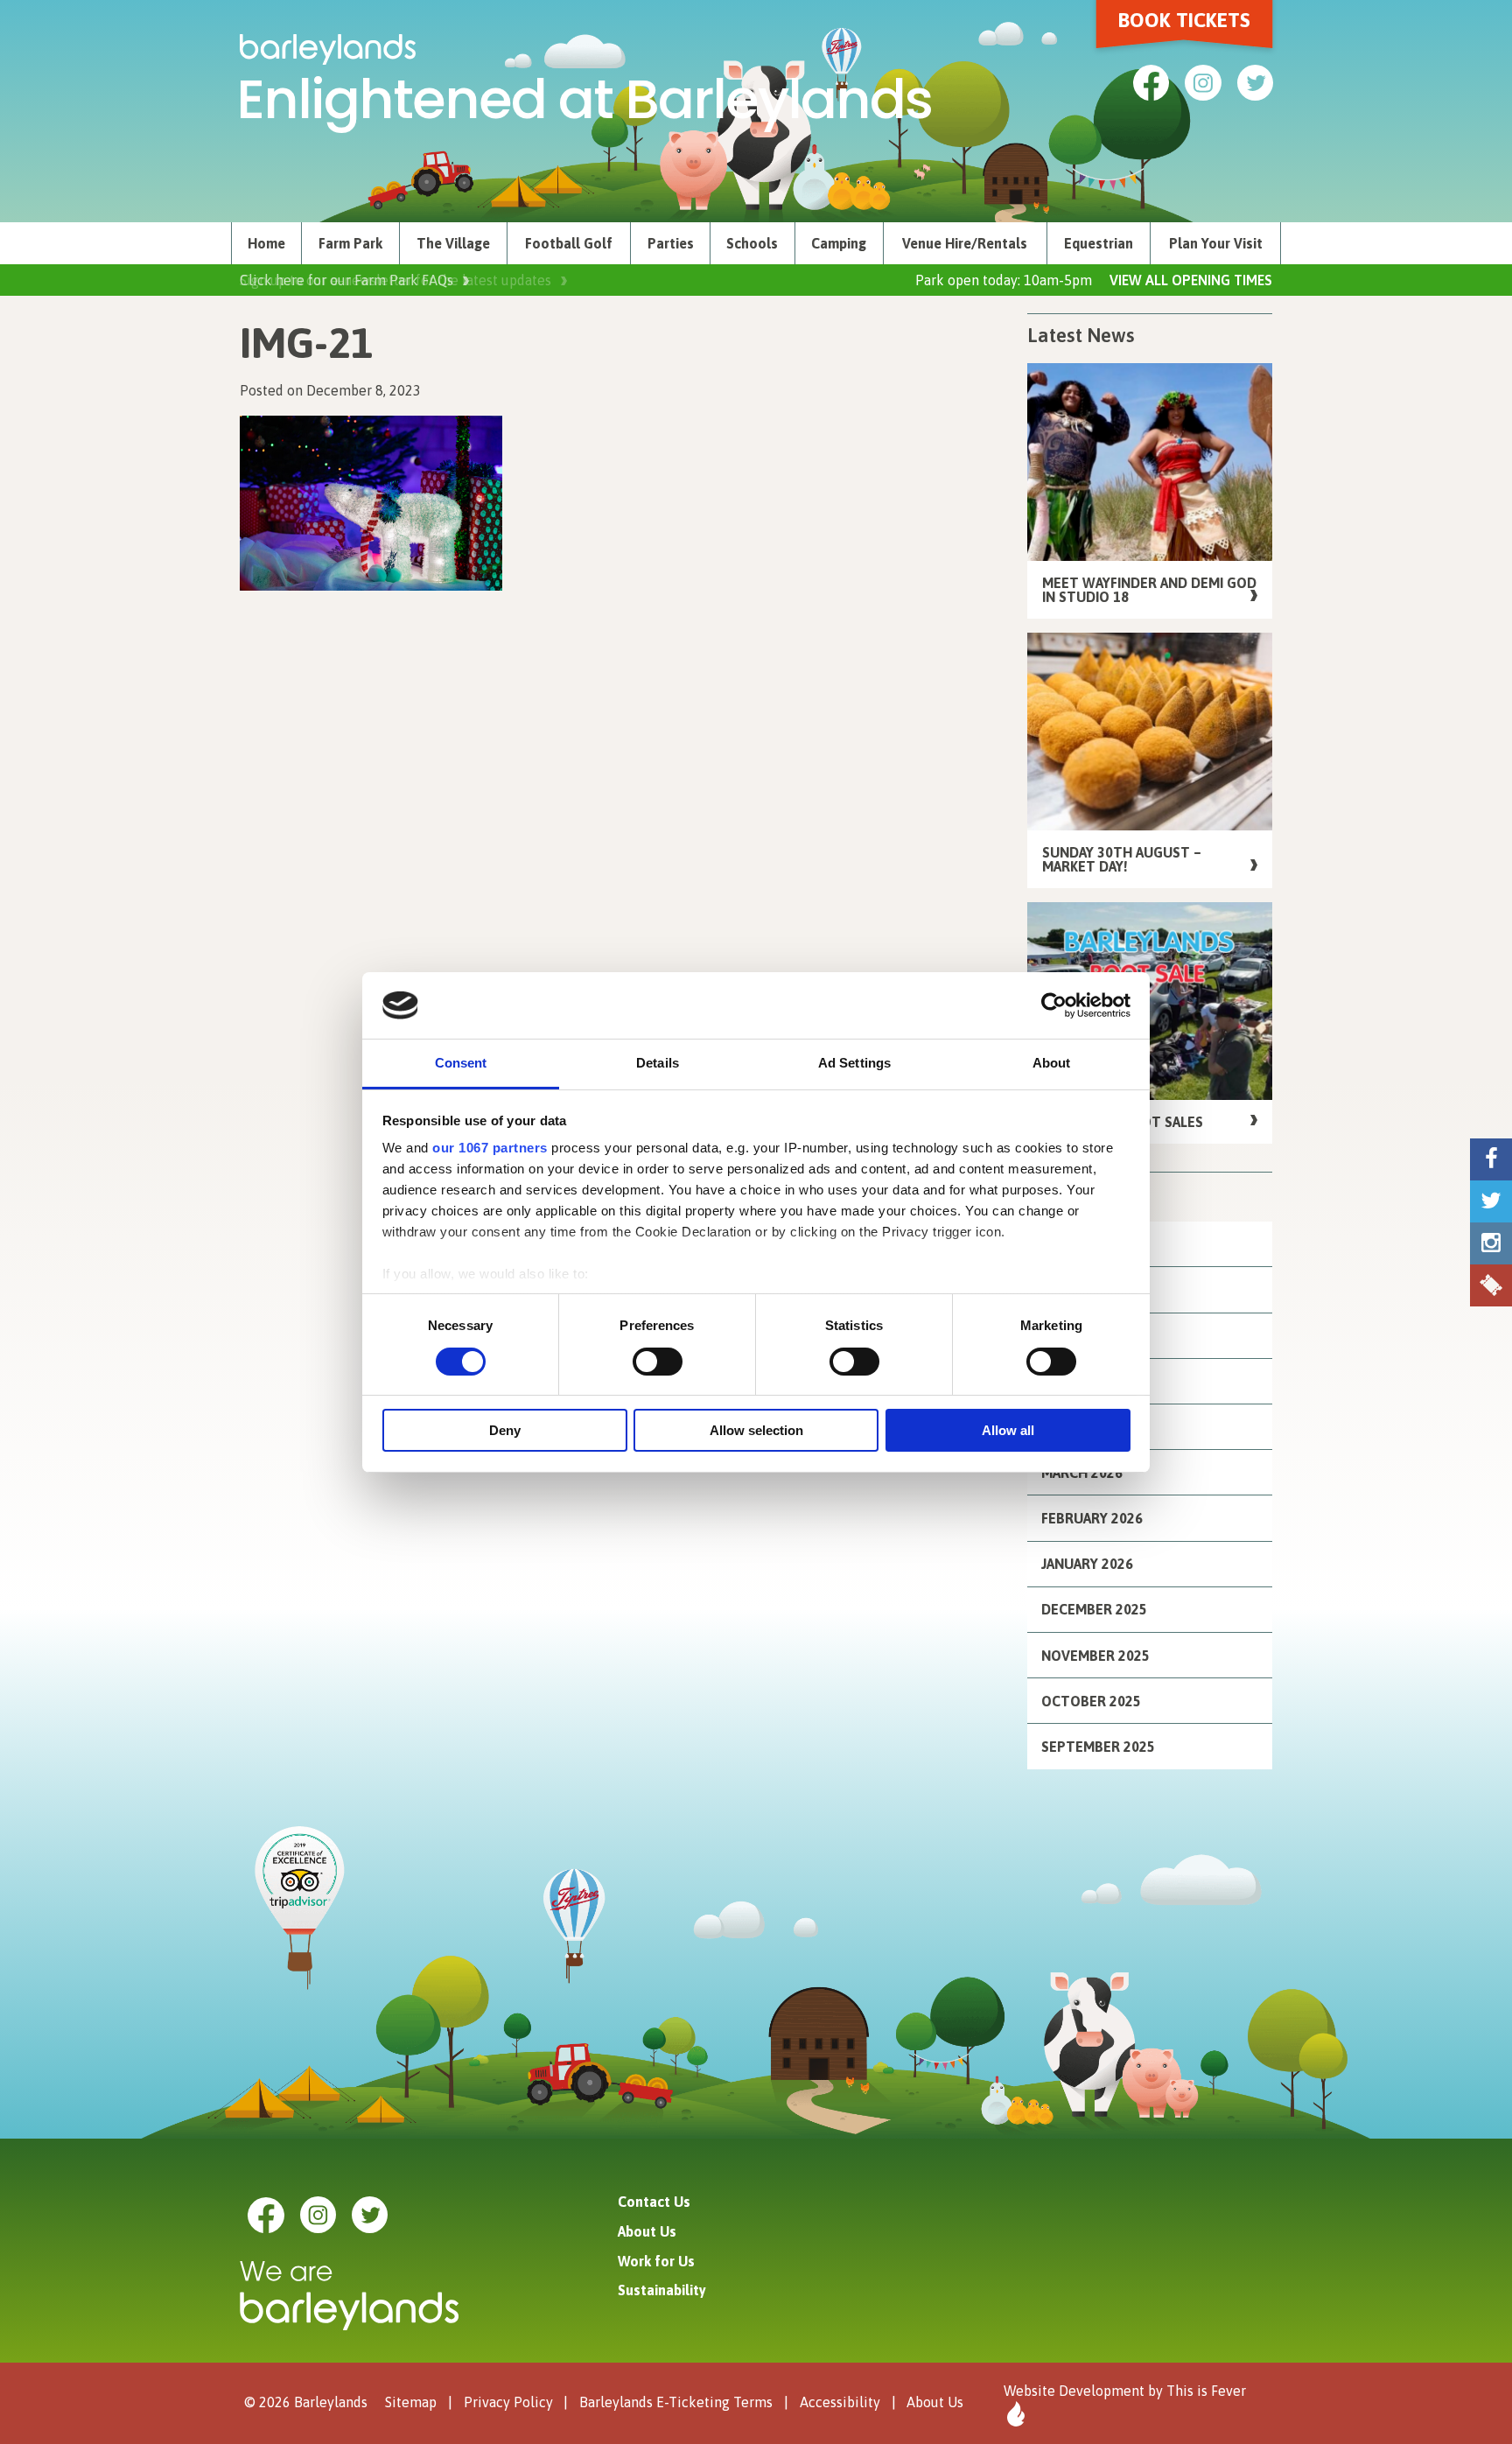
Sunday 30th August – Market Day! (1122, 859)
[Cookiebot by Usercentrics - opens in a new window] (1054, 1005)
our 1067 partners (490, 1148)
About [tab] (1052, 1063)
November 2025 (1095, 1656)
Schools (752, 243)
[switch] (658, 1362)
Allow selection (756, 1430)
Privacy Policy (508, 2402)
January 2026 (1087, 1564)
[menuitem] (266, 243)
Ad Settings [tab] (854, 1063)
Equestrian (1099, 243)
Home (266, 243)
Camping (839, 243)
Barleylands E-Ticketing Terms (676, 2402)
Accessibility (840, 2402)
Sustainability (662, 2290)
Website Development (1074, 2391)
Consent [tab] (461, 1063)
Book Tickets (1184, 20)
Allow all (1008, 1430)
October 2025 (1091, 1701)
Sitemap (411, 2402)
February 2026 (1092, 1518)
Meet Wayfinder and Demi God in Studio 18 (1149, 590)
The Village (453, 243)
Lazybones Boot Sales (1123, 1122)
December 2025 (1094, 1609)
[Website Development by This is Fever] (1014, 2414)
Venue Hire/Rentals (965, 243)
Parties (671, 243)
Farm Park (350, 243)
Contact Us (654, 2202)
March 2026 (1082, 1473)
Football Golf (569, 243)
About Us (647, 2231)
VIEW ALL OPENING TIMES (1191, 280)
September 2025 (1098, 1747)
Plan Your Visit (1216, 243)
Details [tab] (658, 1063)
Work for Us (656, 2261)
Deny (505, 1430)
